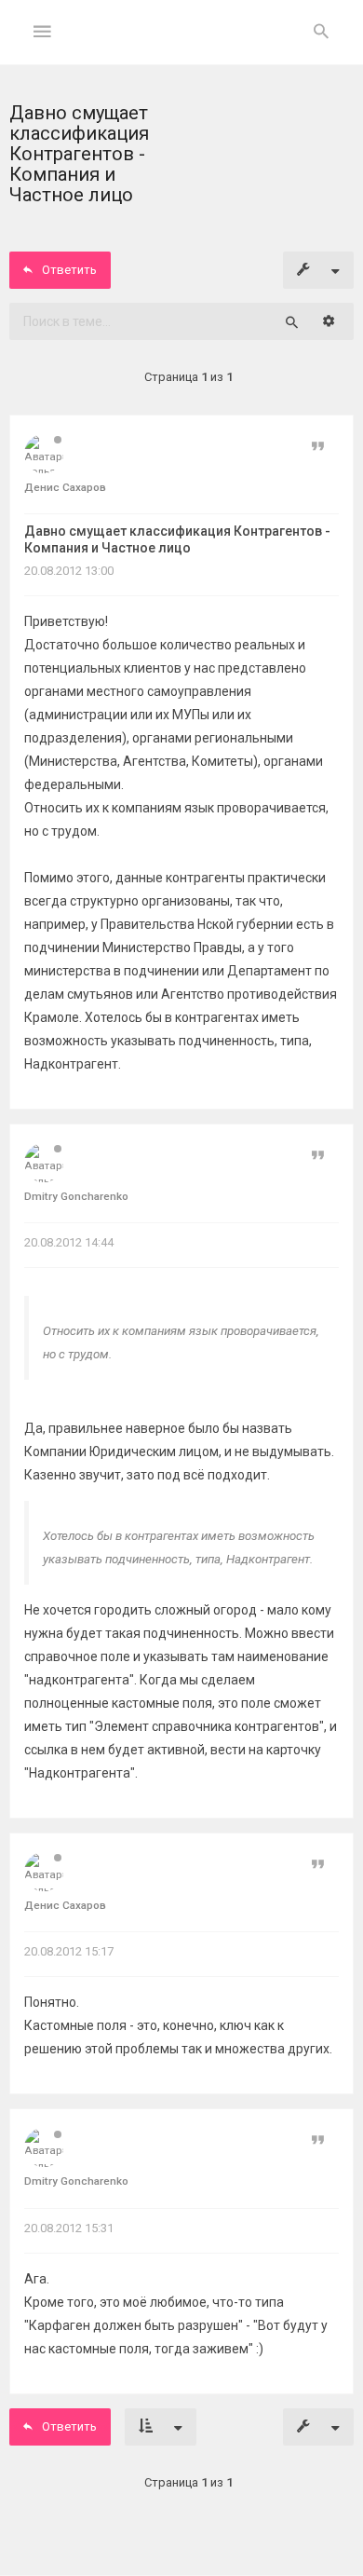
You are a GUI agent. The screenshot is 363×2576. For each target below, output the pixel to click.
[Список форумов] (182, 47)
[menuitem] (321, 33)
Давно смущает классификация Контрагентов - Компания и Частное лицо (177, 539)
